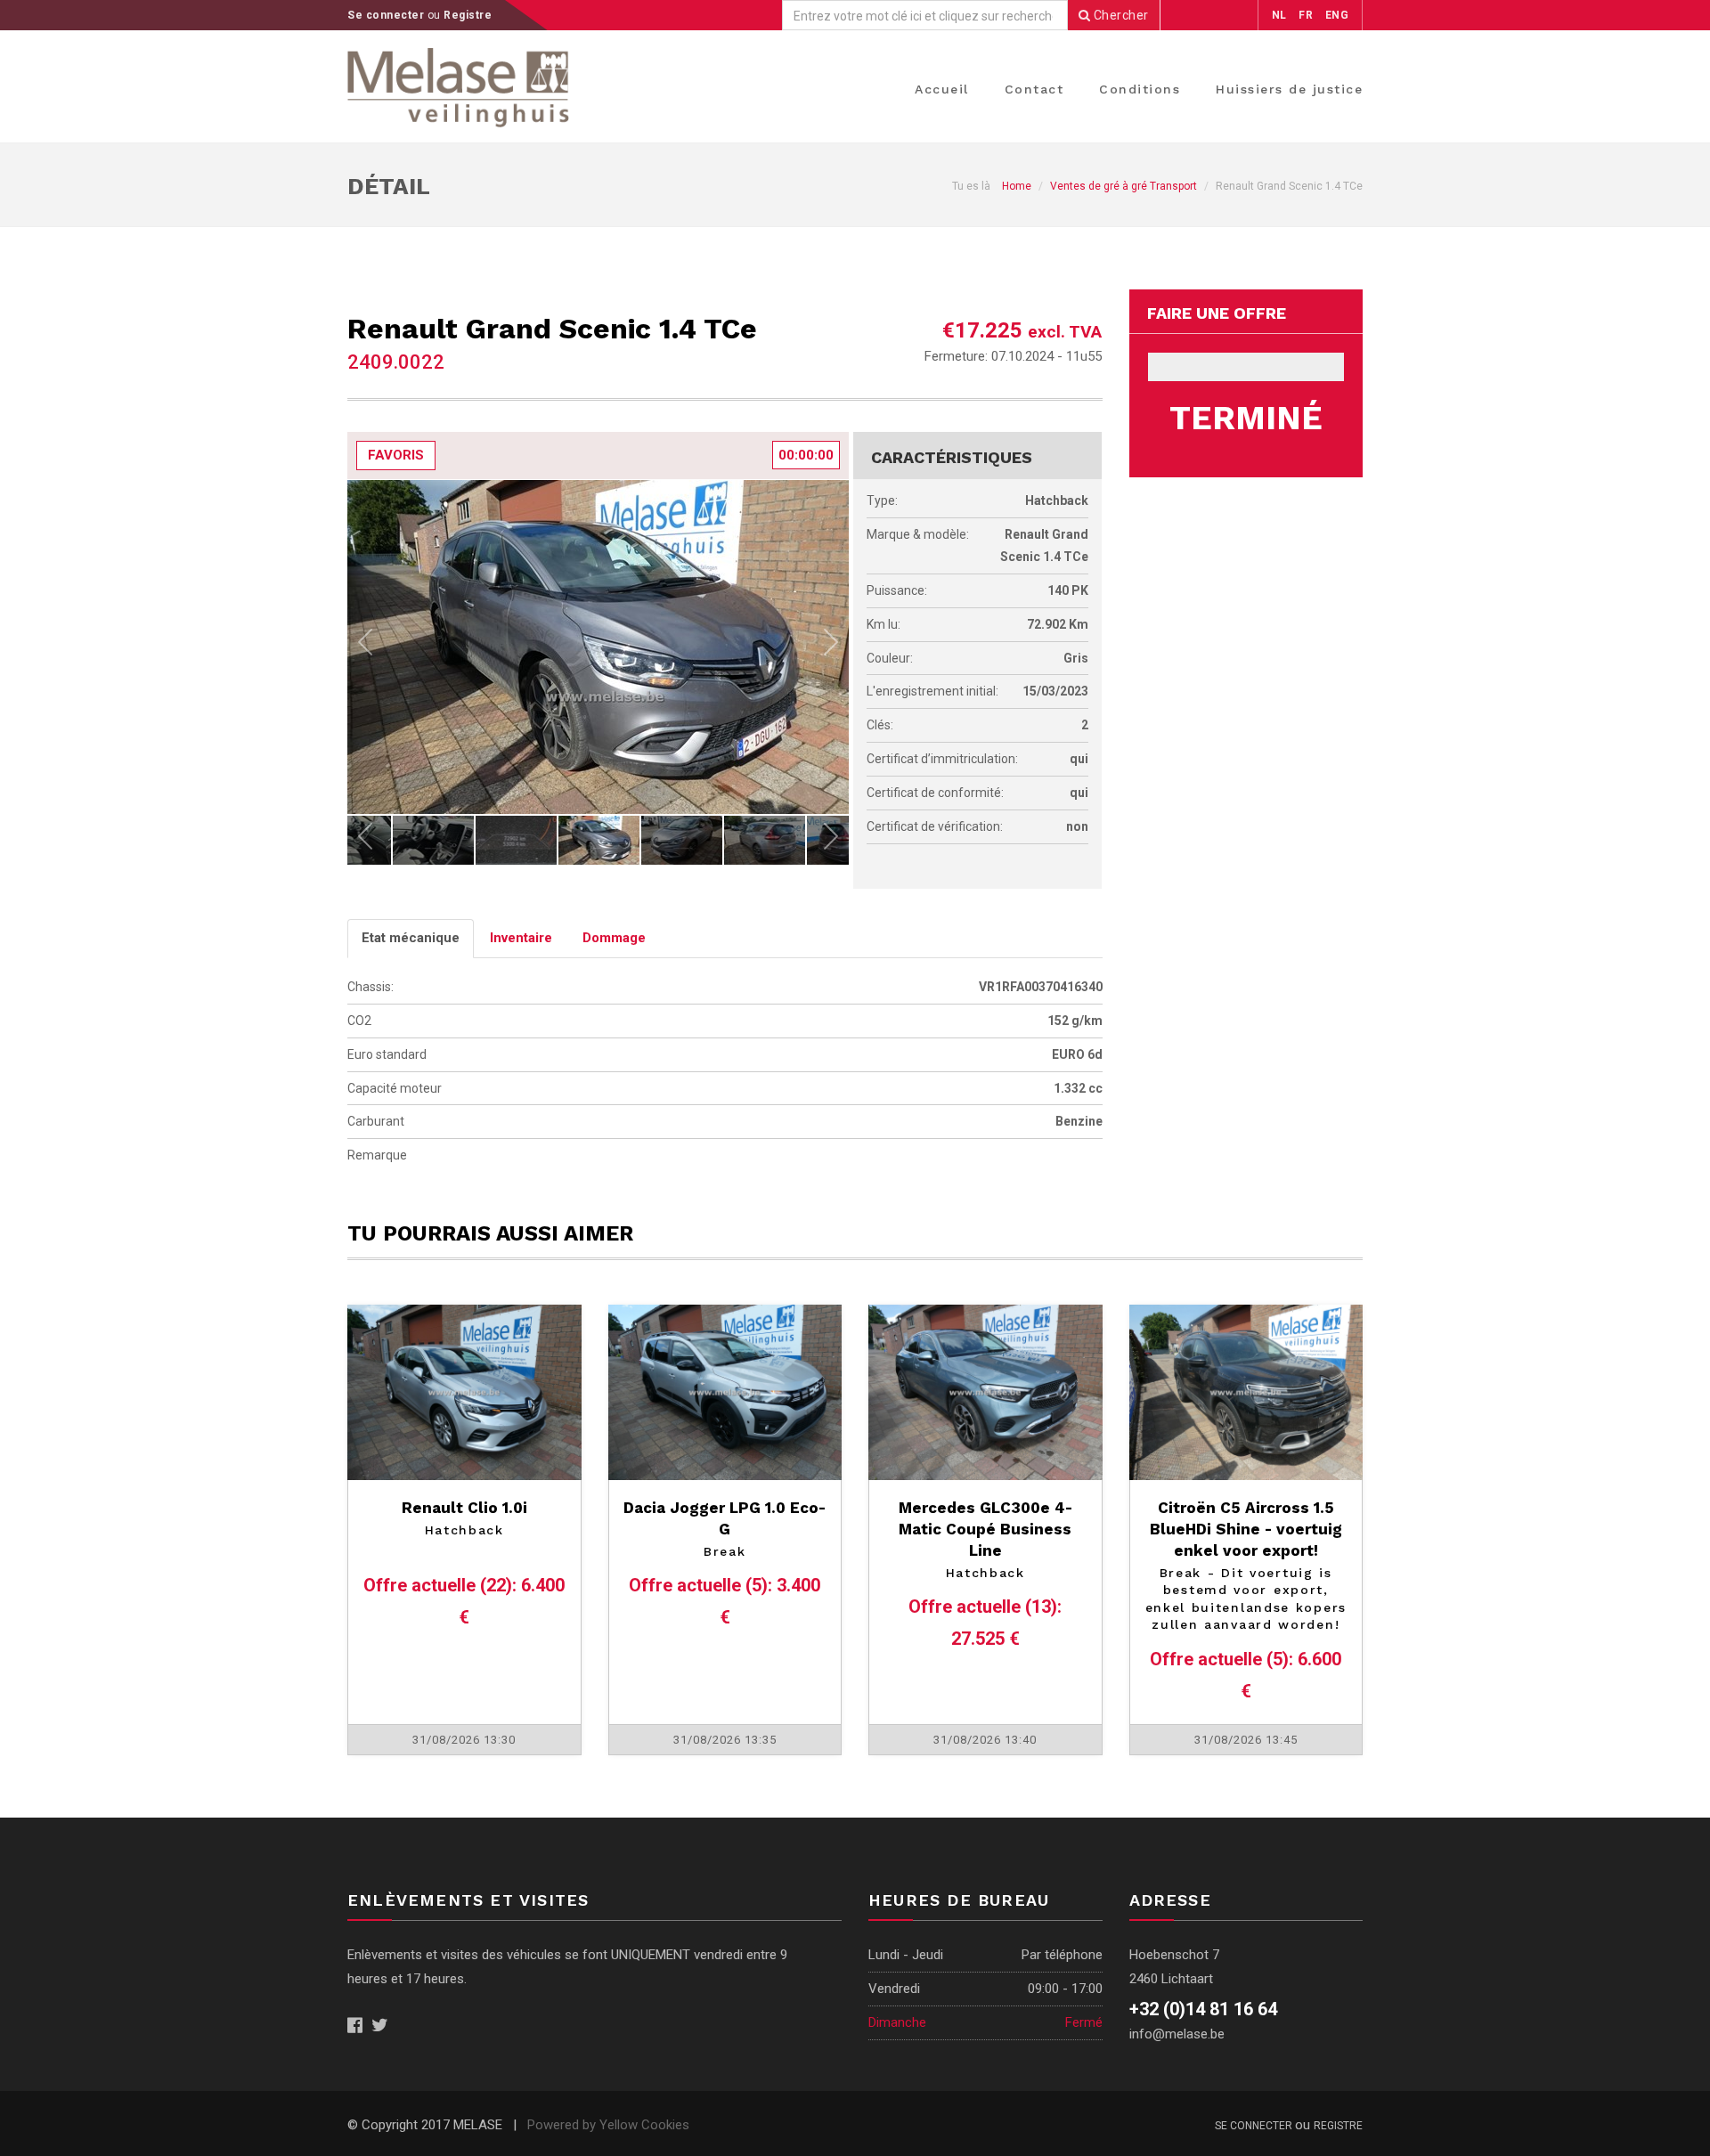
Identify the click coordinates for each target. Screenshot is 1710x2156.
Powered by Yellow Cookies (608, 2125)
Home (1017, 186)
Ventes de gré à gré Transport (1124, 186)
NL (1279, 15)
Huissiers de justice (1289, 89)
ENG (1337, 15)
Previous (365, 647)
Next (831, 647)
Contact (1034, 89)
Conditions (1140, 89)
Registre (468, 15)
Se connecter (387, 15)
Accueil (942, 89)
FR (1306, 15)
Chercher (1120, 15)
